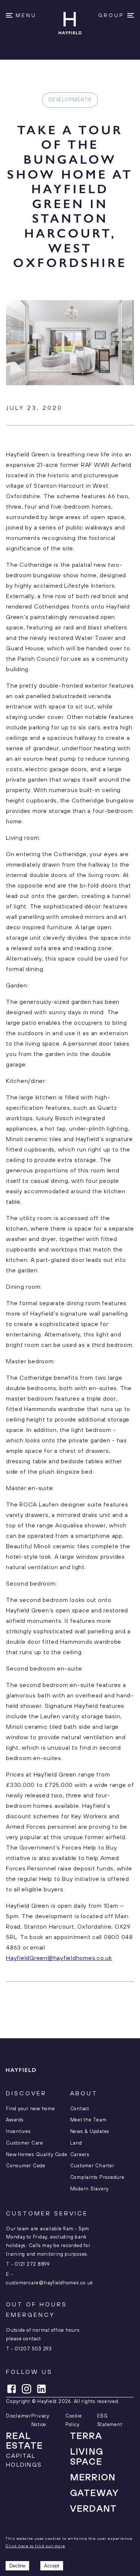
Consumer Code (26, 2166)
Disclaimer (19, 2416)
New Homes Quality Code (37, 2155)
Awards (15, 2120)
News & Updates (90, 2132)
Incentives (18, 2132)
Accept (52, 2566)
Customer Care (25, 2143)
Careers (80, 2155)
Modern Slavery (90, 2189)
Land (76, 2143)
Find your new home (31, 2109)
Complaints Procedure (97, 2177)
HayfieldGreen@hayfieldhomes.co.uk (59, 1958)
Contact (80, 2109)
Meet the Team (88, 2120)
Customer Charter (92, 2166)
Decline (17, 2566)
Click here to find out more (35, 2546)
